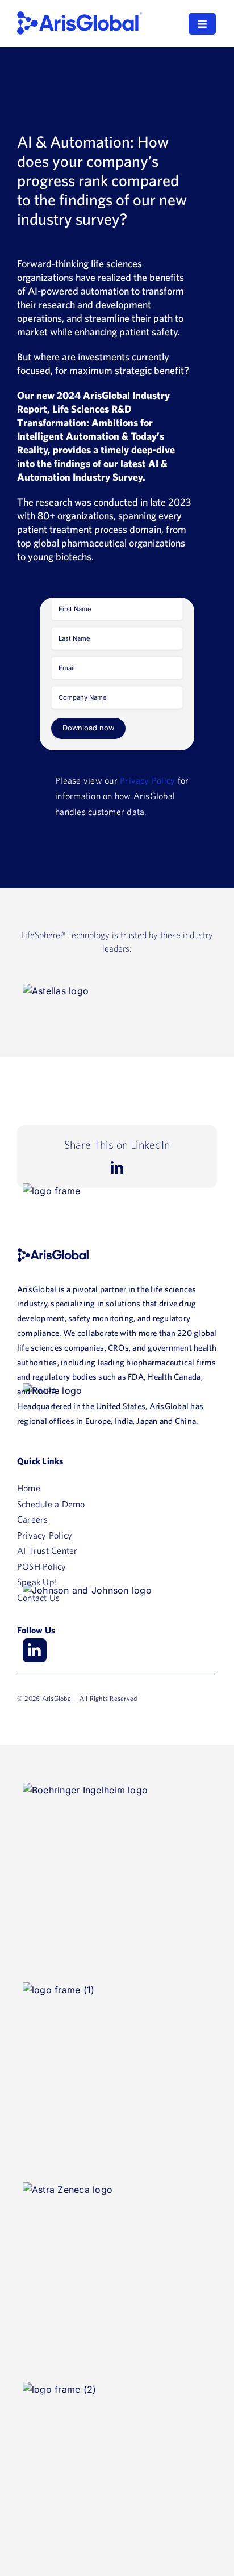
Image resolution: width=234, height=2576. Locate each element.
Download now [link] (88, 728)
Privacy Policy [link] (147, 780)
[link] (80, 16)
